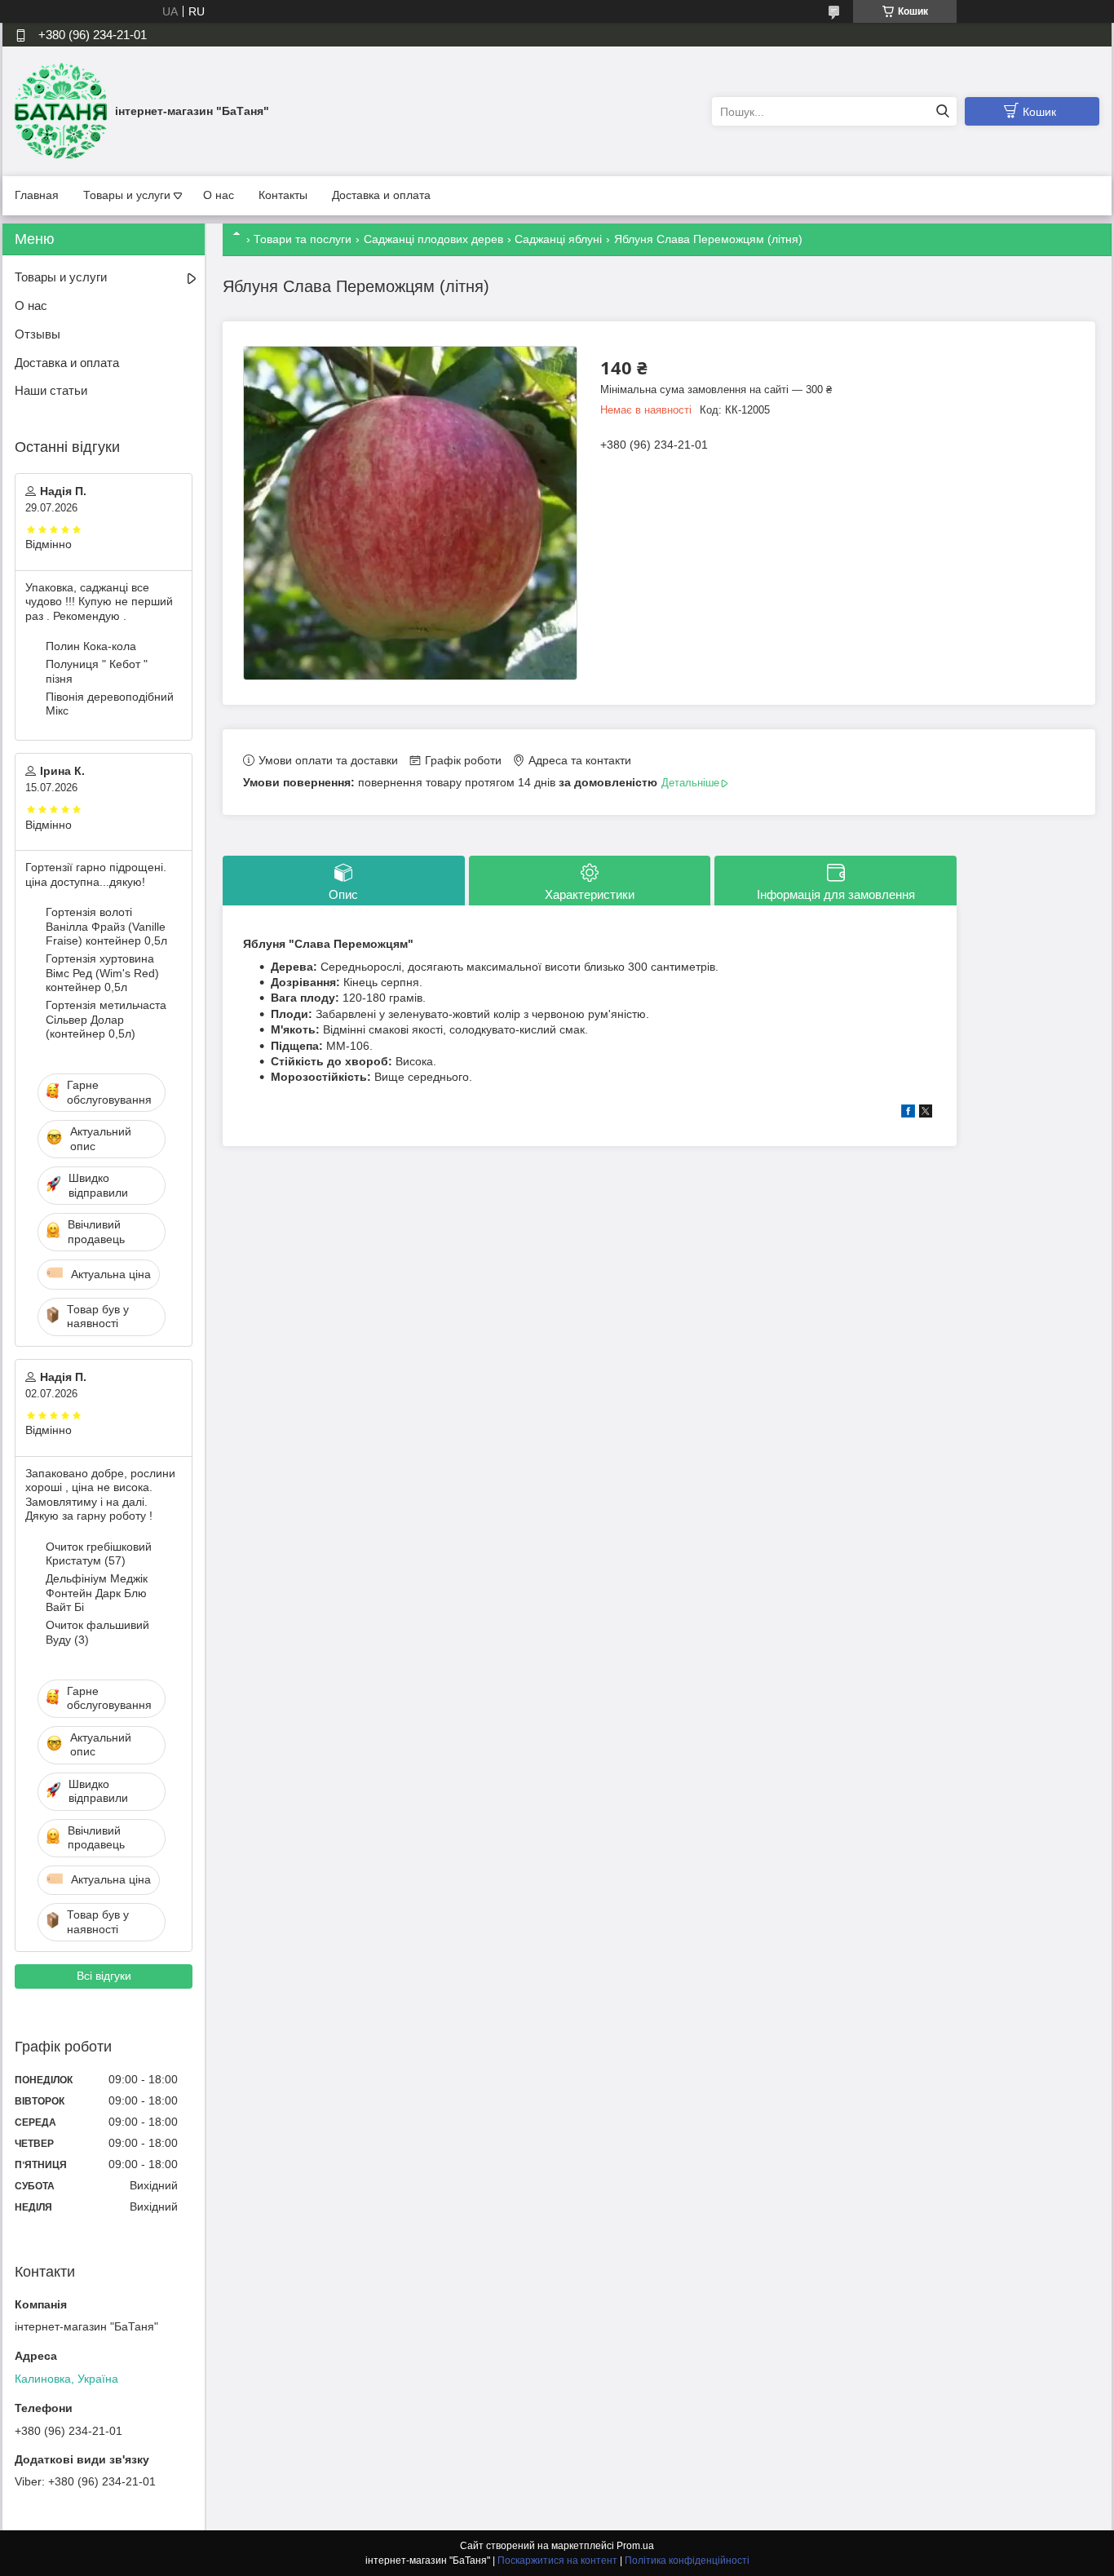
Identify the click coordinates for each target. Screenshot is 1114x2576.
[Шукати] (942, 111)
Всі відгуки (104, 1976)
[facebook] (908, 1113)
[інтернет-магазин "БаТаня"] (61, 111)
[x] (926, 1113)
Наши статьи (51, 390)
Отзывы (38, 334)
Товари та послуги (303, 239)
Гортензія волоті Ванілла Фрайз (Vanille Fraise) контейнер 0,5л (106, 926)
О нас (219, 195)
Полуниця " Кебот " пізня (97, 671)
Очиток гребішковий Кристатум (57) (99, 1554)
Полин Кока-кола (91, 646)
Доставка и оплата (381, 195)
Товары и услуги (127, 195)
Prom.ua (635, 2546)
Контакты (283, 195)
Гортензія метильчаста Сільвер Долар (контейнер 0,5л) (106, 1019)
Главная (37, 195)
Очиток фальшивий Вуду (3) (97, 1632)
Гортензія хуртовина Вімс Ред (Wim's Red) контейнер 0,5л (102, 973)
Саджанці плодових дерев (433, 239)
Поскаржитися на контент (557, 2561)
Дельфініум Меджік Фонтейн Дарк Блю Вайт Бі (97, 1593)
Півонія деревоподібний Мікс (110, 704)
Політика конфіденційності (687, 2561)
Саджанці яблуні (558, 239)
